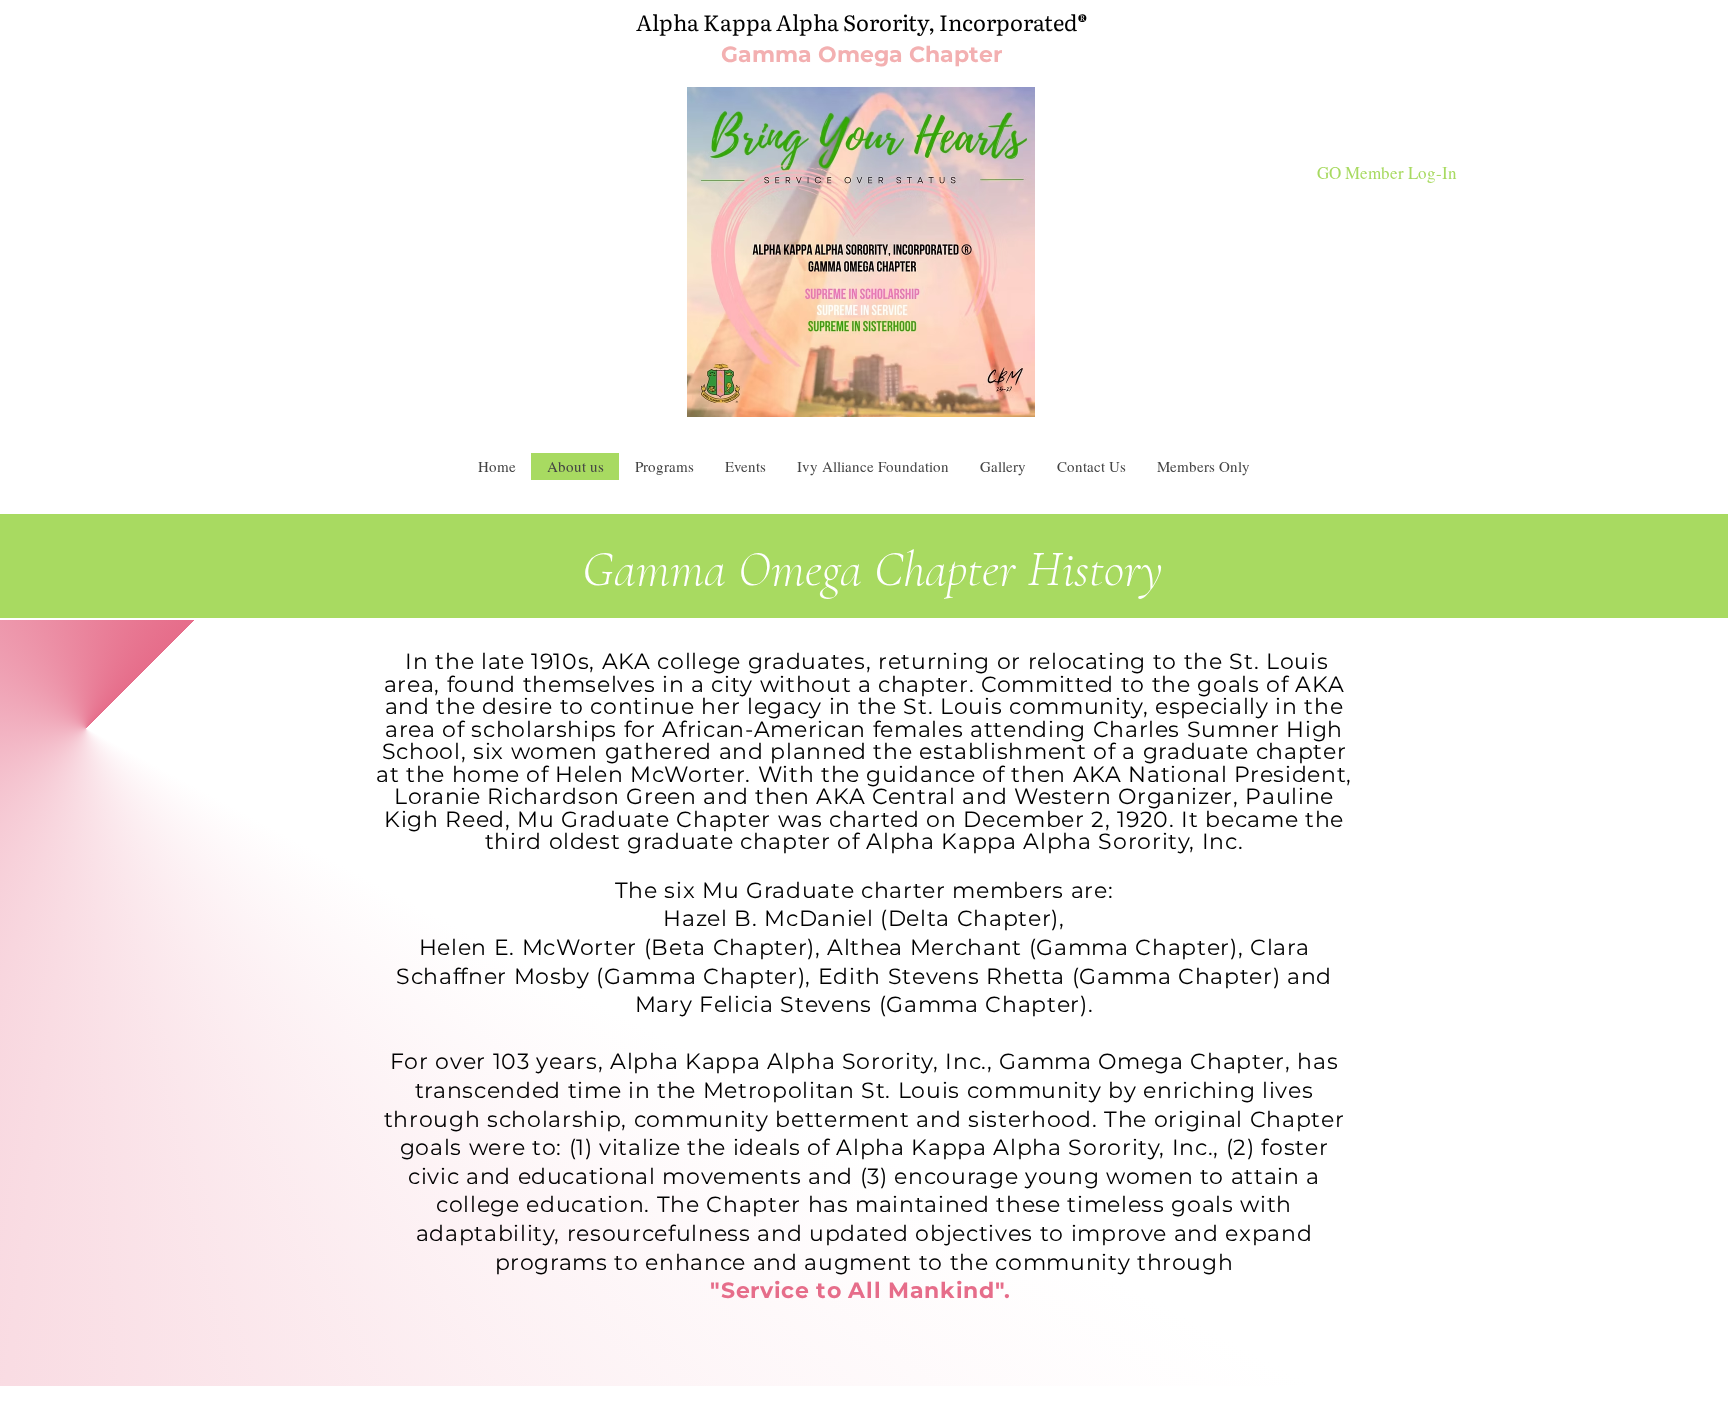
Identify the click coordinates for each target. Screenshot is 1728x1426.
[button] (1091, 466)
